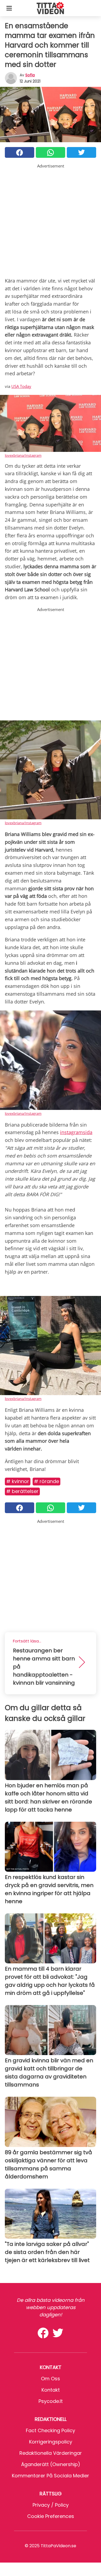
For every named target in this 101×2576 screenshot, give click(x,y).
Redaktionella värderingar (51, 2453)
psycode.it (51, 2401)
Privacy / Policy (51, 2505)
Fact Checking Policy (50, 2430)
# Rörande (46, 1481)
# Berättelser (22, 1491)
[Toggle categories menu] (9, 8)
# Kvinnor (18, 1481)
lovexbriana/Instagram (23, 455)
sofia (30, 75)
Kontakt (51, 2390)
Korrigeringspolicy (51, 2442)
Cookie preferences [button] (51, 2516)
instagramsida (76, 1132)
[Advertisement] (50, 219)
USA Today (21, 386)
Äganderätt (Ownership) (51, 2464)
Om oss (50, 2379)
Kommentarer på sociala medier (50, 2476)
